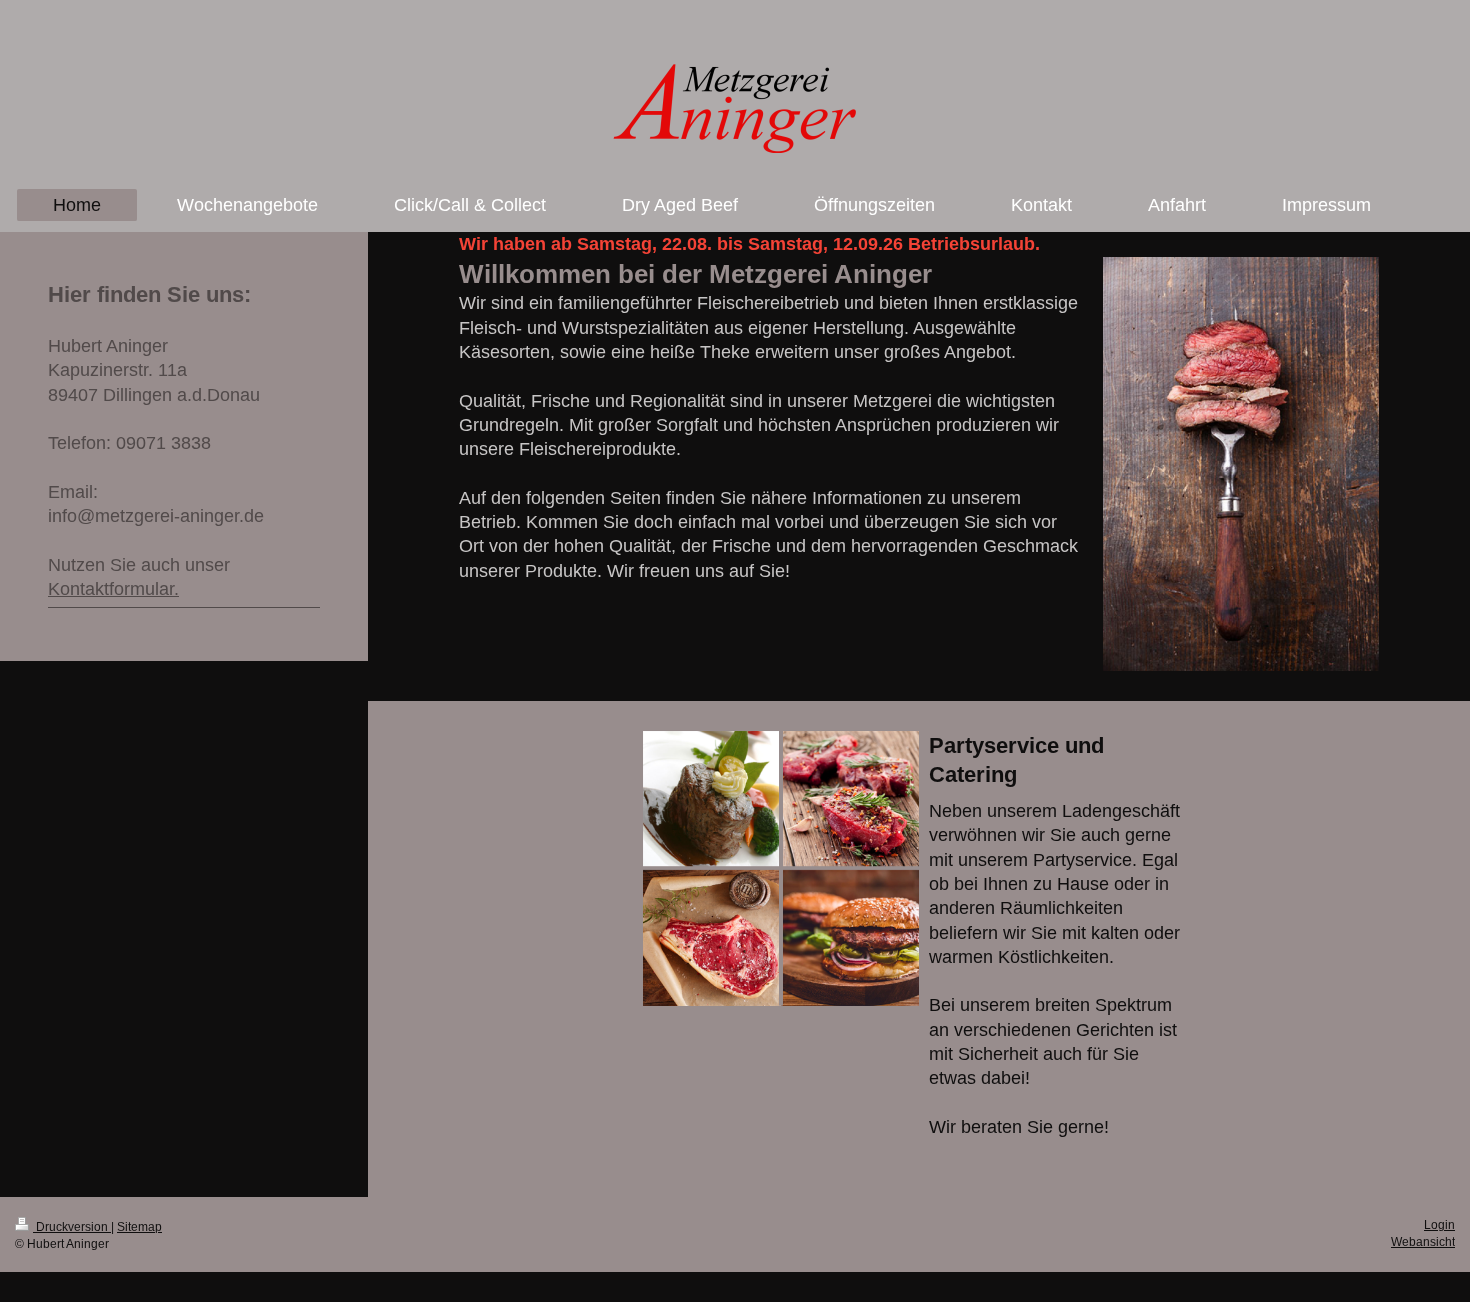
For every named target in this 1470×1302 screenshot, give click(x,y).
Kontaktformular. (113, 589)
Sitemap (139, 1226)
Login (1439, 1224)
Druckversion (72, 1226)
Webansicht (1423, 1241)
